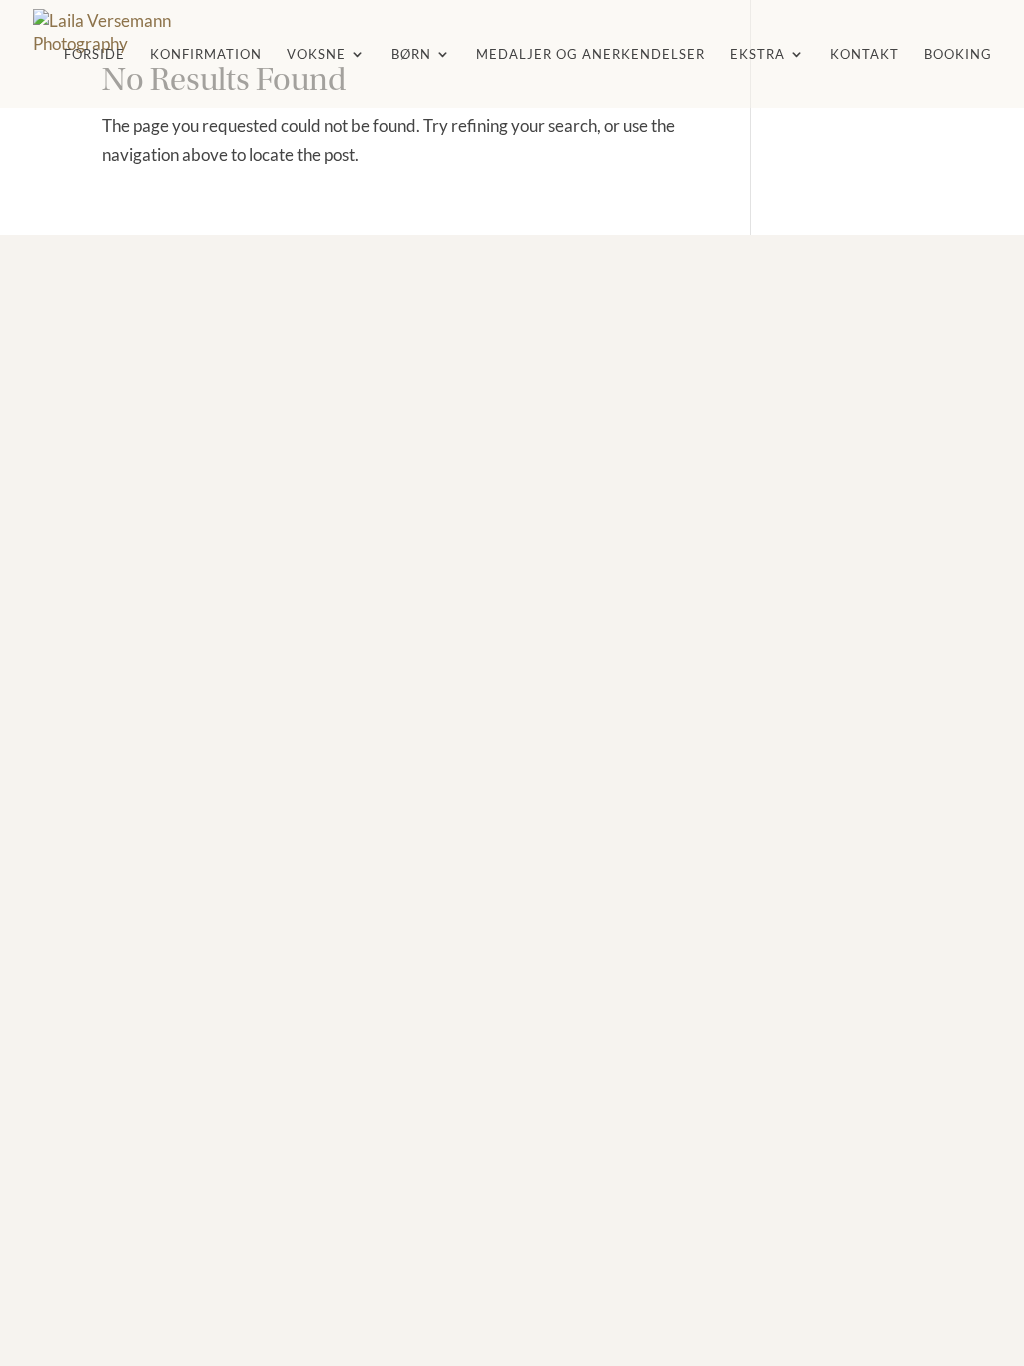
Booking (958, 54)
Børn (411, 54)
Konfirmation (206, 54)
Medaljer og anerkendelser (590, 54)
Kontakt (864, 54)
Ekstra (757, 54)
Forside (94, 54)
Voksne (316, 54)
